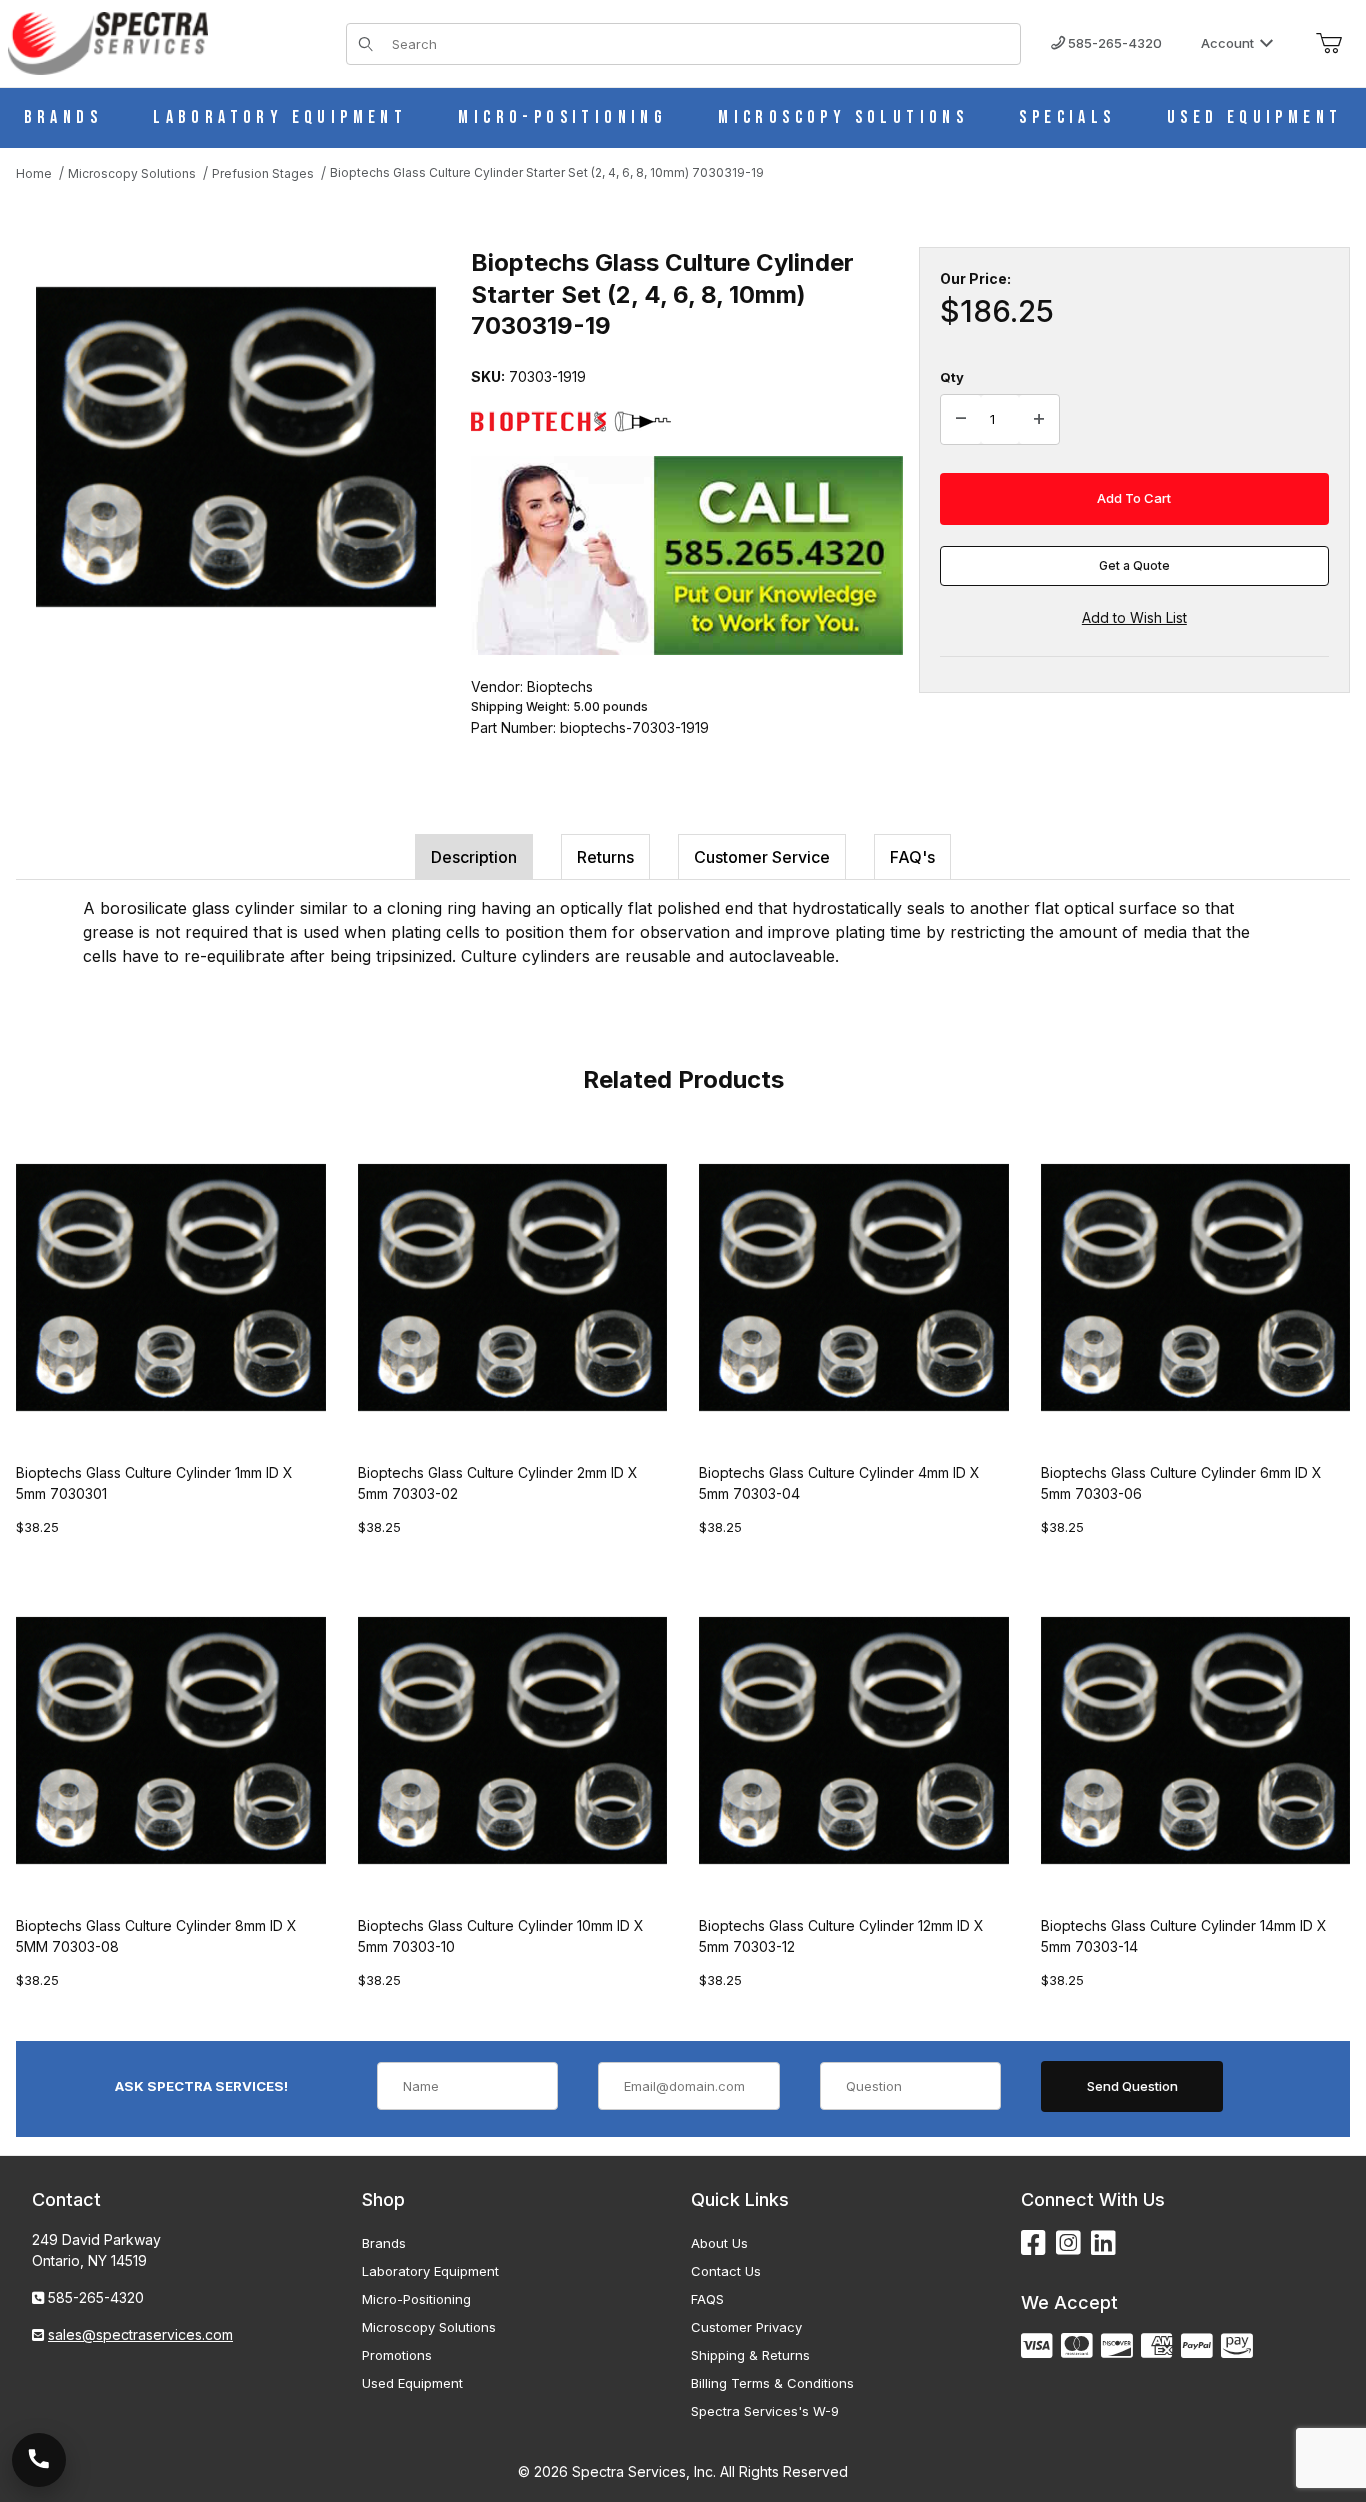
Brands (384, 2243)
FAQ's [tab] (912, 857)
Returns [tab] (605, 857)
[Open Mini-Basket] (1329, 44)
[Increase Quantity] (1039, 420)
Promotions (397, 2355)
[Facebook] (1033, 2243)
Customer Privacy (746, 2327)
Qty (952, 377)
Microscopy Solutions (429, 2327)
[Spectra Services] (108, 41)
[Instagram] (1068, 2243)
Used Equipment (412, 2383)
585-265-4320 (1113, 43)
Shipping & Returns (750, 2355)
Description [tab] (474, 857)
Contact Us (726, 2271)
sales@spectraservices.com (140, 2334)
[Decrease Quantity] (961, 420)
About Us (719, 2243)
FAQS (707, 2299)
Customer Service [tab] (762, 857)
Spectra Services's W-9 (765, 2411)
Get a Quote (1134, 565)
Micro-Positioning (416, 2299)
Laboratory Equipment (430, 2271)
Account (1227, 43)
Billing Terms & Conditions (772, 2383)
